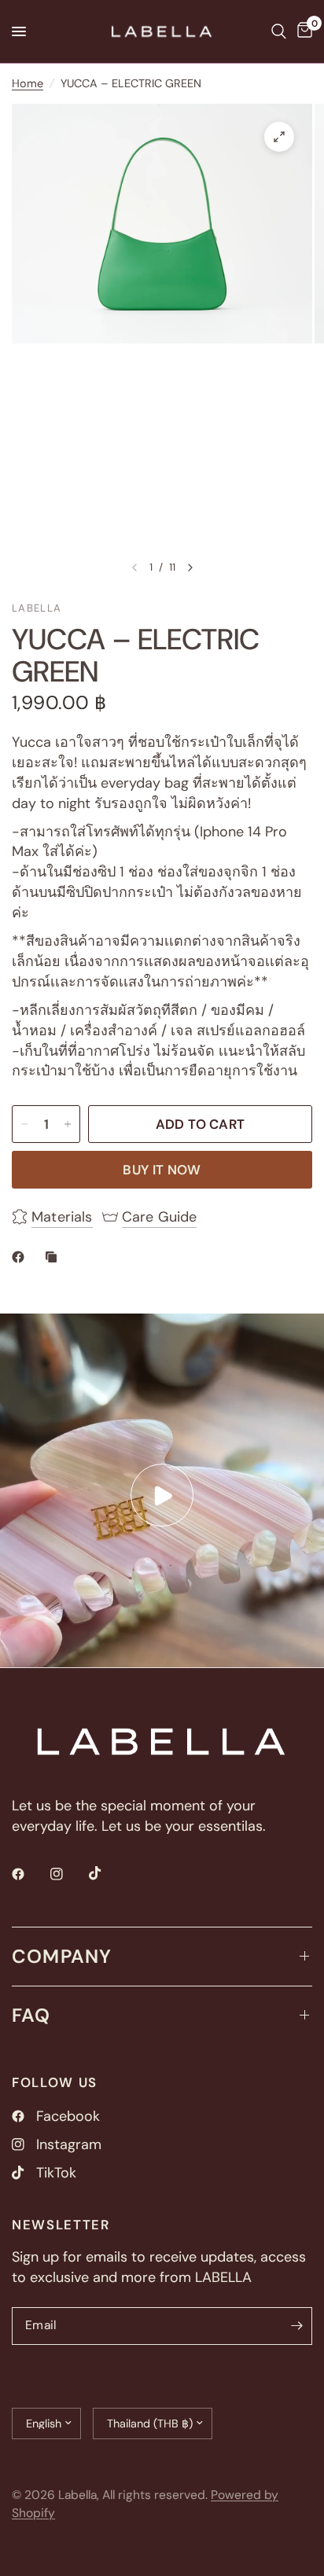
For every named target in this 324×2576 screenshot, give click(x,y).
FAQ (31, 2015)
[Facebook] (29, 1874)
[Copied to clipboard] (54, 1257)
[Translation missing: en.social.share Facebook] (21, 1257)
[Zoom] (279, 137)
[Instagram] (68, 1874)
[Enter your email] (296, 2326)
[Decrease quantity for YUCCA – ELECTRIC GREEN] (24, 1124)
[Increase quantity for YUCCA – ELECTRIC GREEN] (68, 1124)
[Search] (279, 31)
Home (28, 83)
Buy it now (162, 1170)
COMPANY (62, 1956)
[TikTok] (106, 1873)
